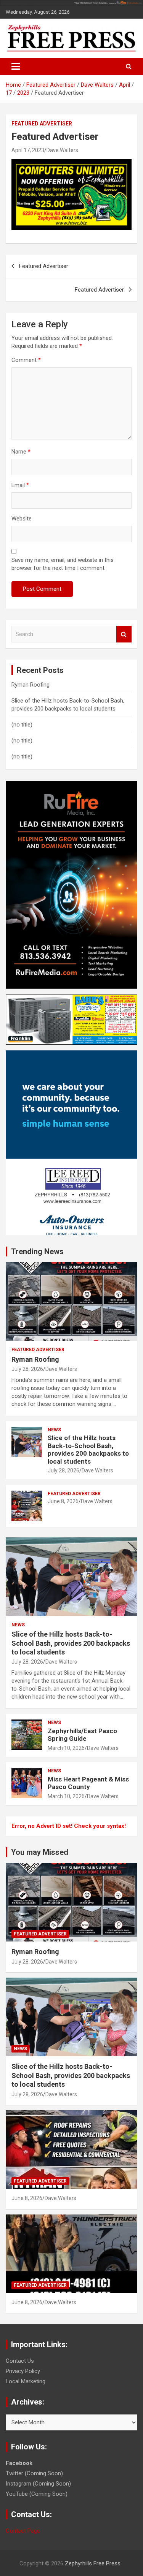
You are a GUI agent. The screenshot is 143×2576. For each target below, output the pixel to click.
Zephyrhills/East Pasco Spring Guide (82, 1735)
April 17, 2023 (28, 150)
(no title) (22, 725)
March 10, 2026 (66, 1748)
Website (22, 519)
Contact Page (23, 2531)
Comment (26, 360)
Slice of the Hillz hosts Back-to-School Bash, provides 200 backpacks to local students (88, 1449)
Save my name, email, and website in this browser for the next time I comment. (63, 564)
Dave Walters (62, 150)
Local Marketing (26, 2381)
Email (20, 485)
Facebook (19, 2463)
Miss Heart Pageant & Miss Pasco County (88, 1783)
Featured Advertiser (42, 124)
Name (21, 452)
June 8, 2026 (63, 1501)
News (54, 1430)
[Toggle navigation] (16, 67)
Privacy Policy (23, 2371)
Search (124, 634)
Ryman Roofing (31, 685)
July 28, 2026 (27, 1369)
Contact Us (20, 2361)
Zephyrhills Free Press (93, 2563)
